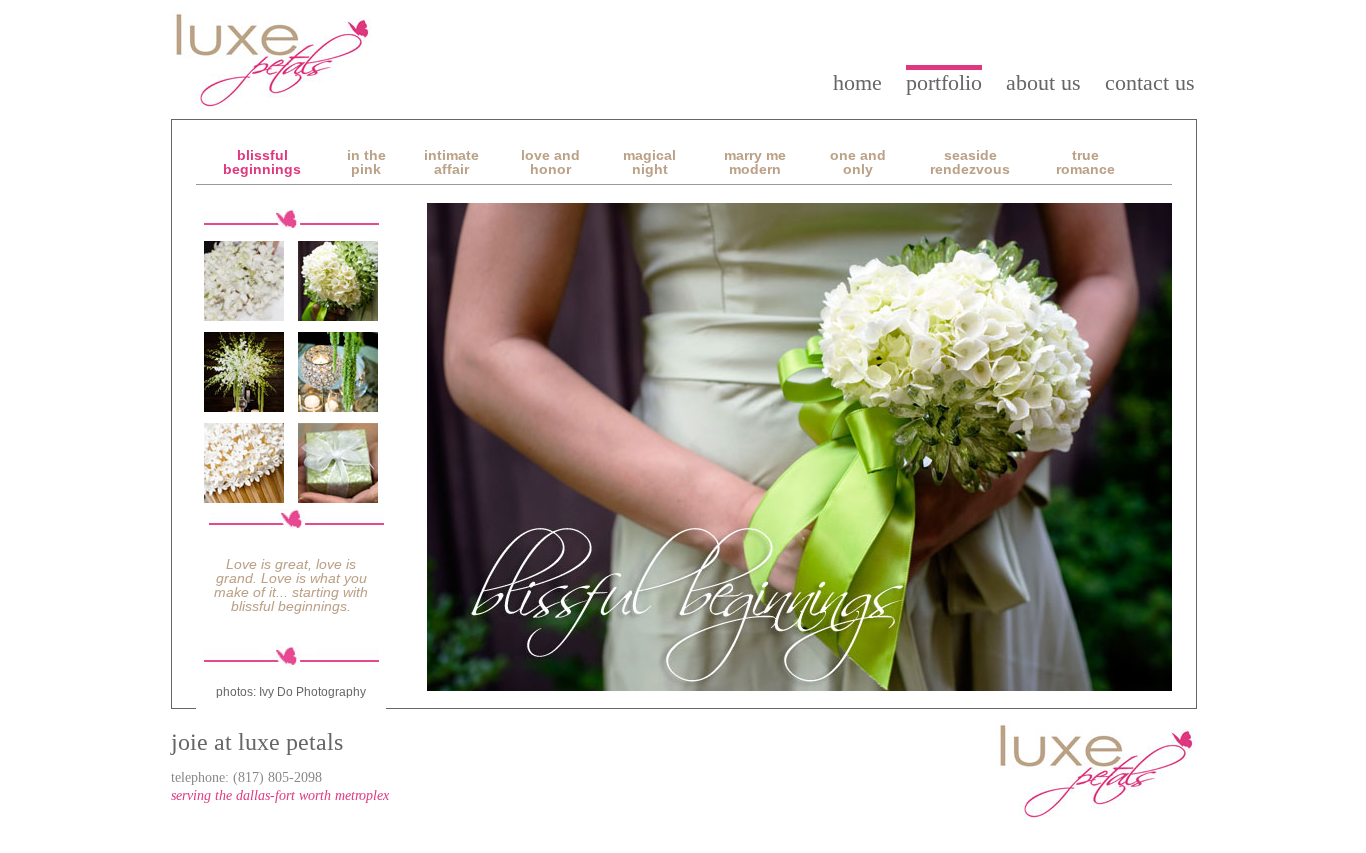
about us (1043, 82)
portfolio (944, 82)
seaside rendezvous (970, 162)
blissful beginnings (262, 162)
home (857, 82)
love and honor (550, 162)
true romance (1085, 162)
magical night (649, 162)
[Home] (273, 60)
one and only (858, 162)
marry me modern (755, 162)
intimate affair (451, 162)
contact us (1150, 82)
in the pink (366, 162)
